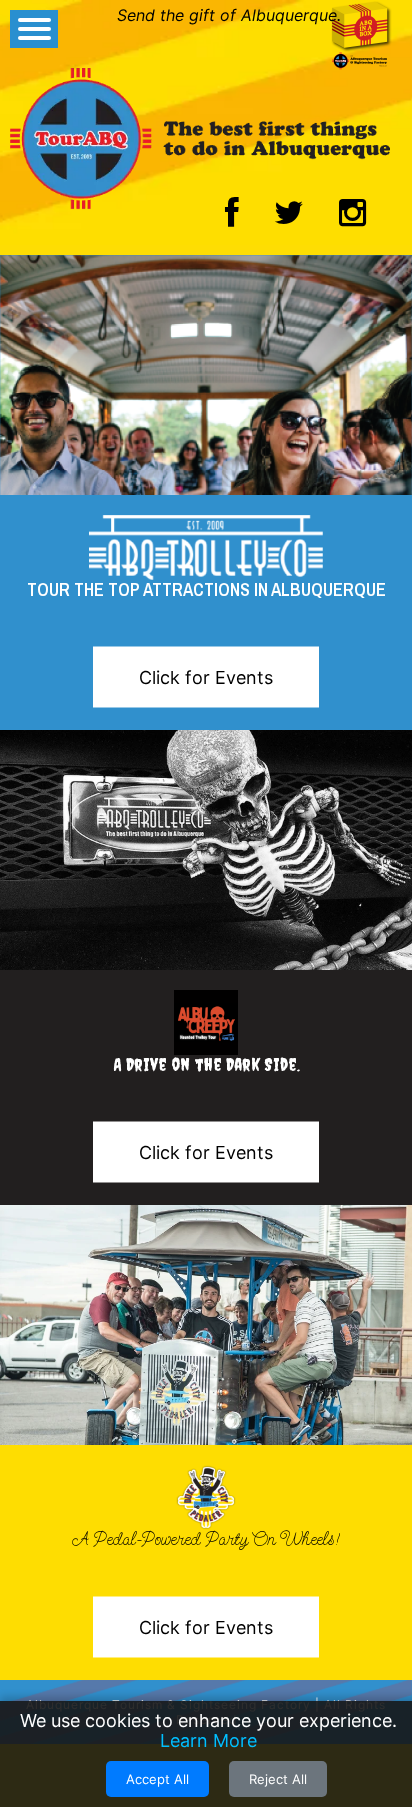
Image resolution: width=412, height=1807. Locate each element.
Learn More (208, 1740)
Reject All (278, 1779)
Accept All (157, 1779)
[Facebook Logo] (232, 218)
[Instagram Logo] (352, 218)
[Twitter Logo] (289, 218)
